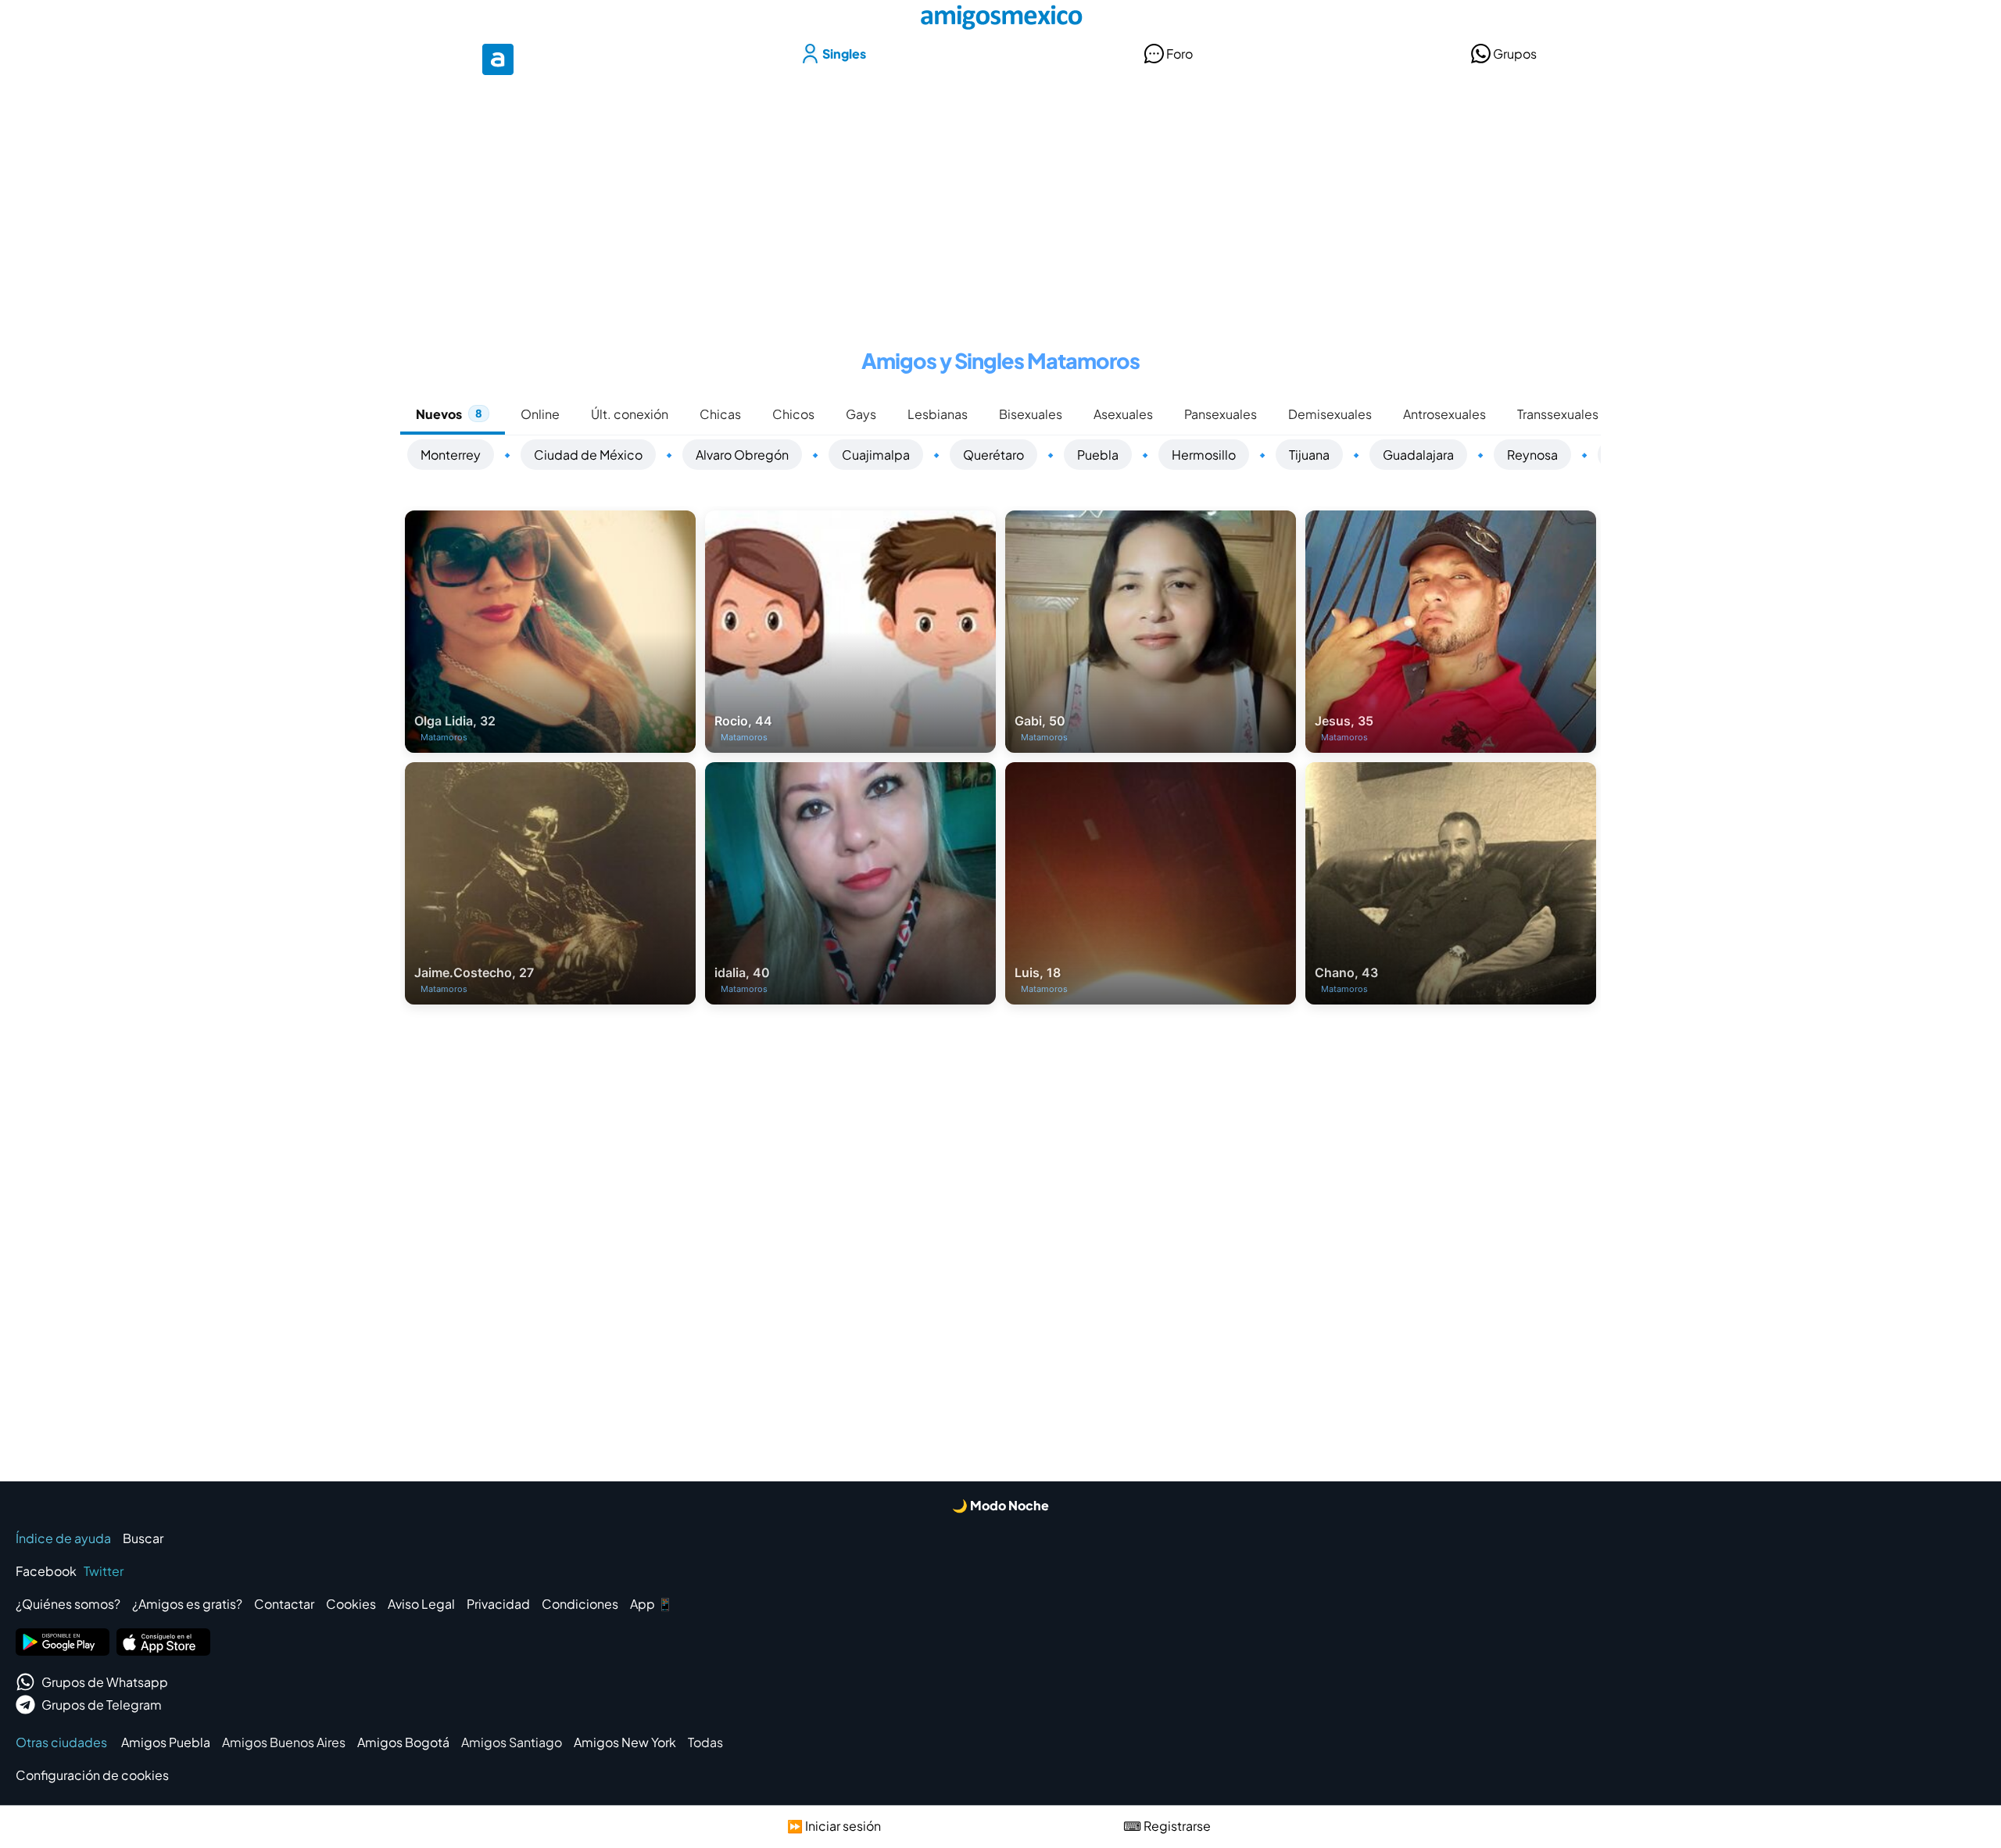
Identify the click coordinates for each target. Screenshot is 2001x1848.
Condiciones (580, 1604)
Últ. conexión (630, 414)
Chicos (793, 414)
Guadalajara (1418, 455)
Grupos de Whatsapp (105, 1682)
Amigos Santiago (512, 1742)
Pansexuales (1221, 414)
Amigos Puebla (166, 1742)
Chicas (720, 414)
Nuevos (449, 414)
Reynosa (1532, 455)
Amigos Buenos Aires (284, 1742)
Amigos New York (625, 1742)
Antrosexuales (1444, 414)
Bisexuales (1031, 414)
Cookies (351, 1604)
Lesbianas (938, 414)
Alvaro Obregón (742, 455)
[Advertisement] (1000, 202)
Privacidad (498, 1604)
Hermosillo (1204, 455)
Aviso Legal (421, 1604)
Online (540, 414)
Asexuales (1123, 414)
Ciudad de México (588, 455)
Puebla (1098, 455)
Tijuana (1309, 455)
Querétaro (993, 455)
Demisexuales (1330, 414)
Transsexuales (1558, 414)
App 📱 (651, 1604)
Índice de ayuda (63, 1538)
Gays (861, 414)
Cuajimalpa (876, 455)
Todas (705, 1742)
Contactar (284, 1604)
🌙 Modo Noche (1000, 1505)
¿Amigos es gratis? (187, 1604)
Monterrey (451, 455)
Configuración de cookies (92, 1775)
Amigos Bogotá (403, 1742)
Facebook (46, 1571)
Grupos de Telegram (102, 1705)
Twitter (104, 1571)
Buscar (143, 1538)
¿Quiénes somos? (68, 1604)
